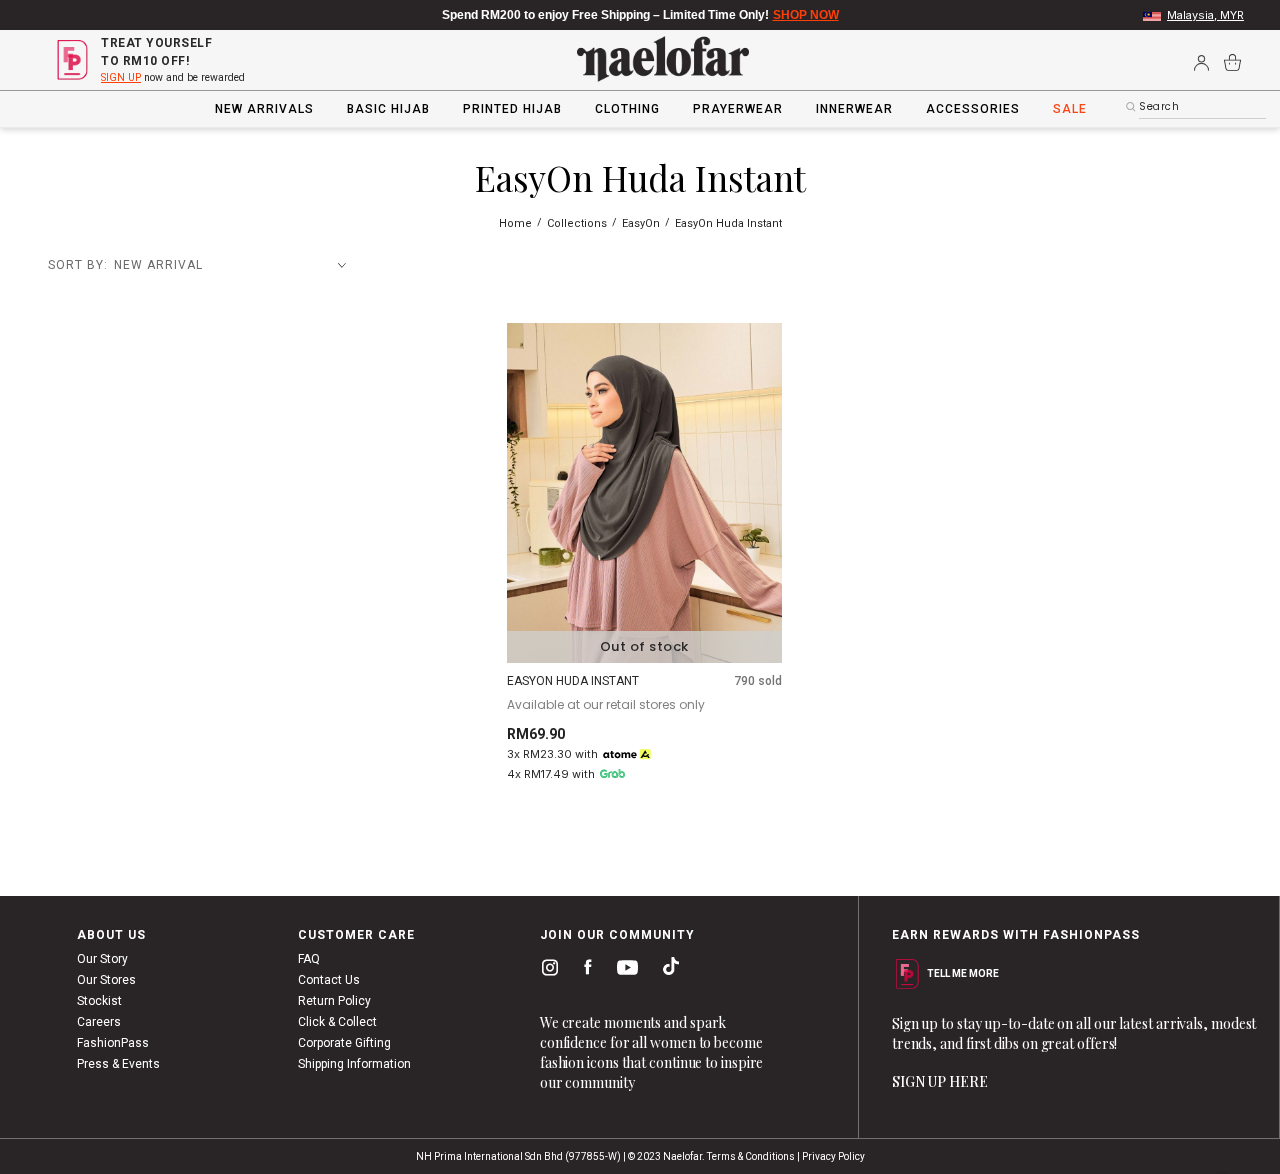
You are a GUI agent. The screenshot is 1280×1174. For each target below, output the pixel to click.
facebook (583, 971)
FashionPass (113, 1043)
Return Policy (334, 1001)
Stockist (99, 1001)
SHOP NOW (806, 15)
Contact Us (329, 980)
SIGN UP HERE (940, 1081)
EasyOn (642, 223)
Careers (99, 1022)
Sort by (76, 265)
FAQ (309, 959)
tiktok (666, 971)
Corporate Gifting (344, 1043)
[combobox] (1202, 107)
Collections (578, 223)
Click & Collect (337, 1022)
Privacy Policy (833, 1156)
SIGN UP (121, 77)
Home (517, 223)
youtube (624, 972)
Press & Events (118, 1064)
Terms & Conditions (751, 1156)
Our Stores (106, 980)
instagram (546, 971)
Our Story (102, 959)
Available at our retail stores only (606, 704)
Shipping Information (354, 1064)
